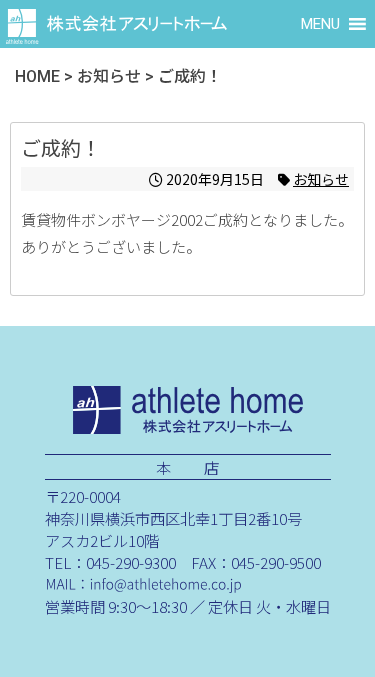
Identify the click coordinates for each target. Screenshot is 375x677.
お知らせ (321, 179)
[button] (320, 24)
